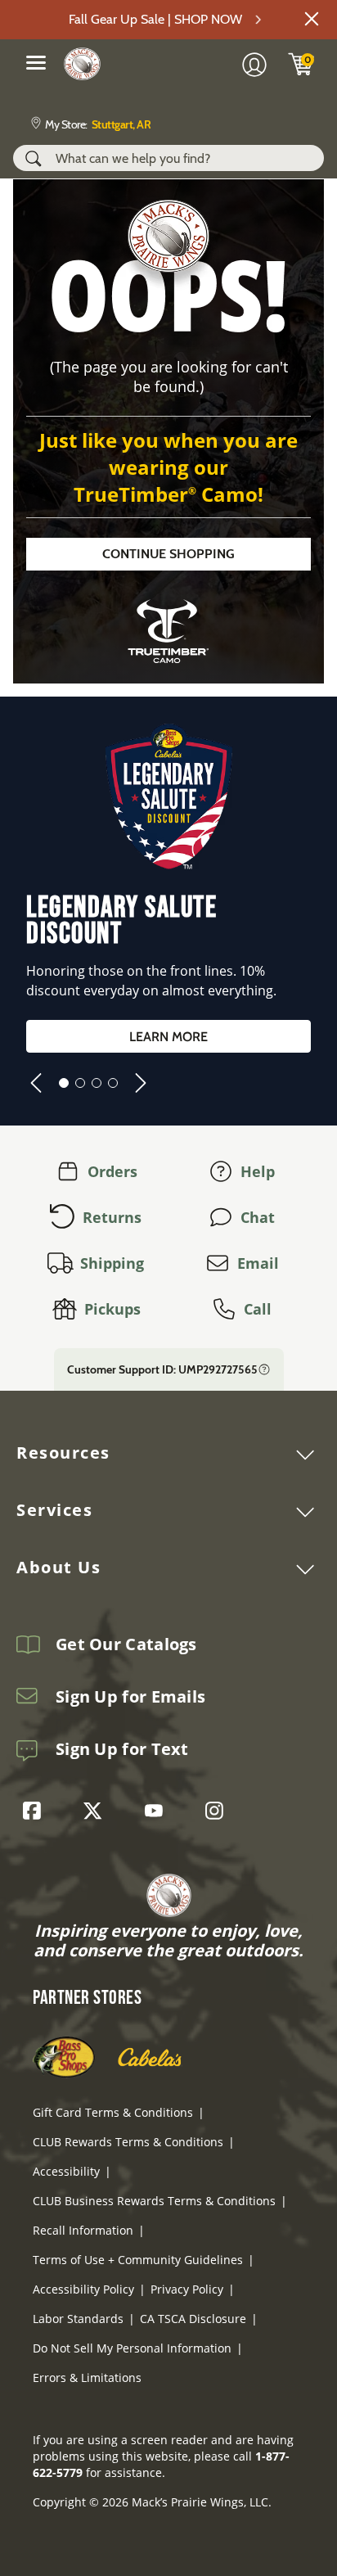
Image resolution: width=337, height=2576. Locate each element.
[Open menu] (36, 62)
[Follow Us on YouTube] (158, 1811)
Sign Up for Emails (130, 1697)
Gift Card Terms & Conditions (113, 2112)
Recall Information (83, 2230)
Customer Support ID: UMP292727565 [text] (162, 1369)
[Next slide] (141, 1083)
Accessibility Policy (83, 2289)
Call (258, 1309)
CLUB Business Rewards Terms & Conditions (154, 2201)
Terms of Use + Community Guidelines (138, 2260)
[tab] (64, 1083)
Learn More (168, 1037)
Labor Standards (78, 2319)
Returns (112, 1217)
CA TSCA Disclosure (193, 2319)
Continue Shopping (168, 554)
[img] (301, 64)
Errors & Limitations (87, 2377)
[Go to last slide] (36, 1083)
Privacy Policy (187, 2289)
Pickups (112, 1309)
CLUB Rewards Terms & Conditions (128, 2142)
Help (258, 1171)
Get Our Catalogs (126, 1644)
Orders (112, 1171)
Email (258, 1263)
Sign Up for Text (122, 1749)
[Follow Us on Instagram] (218, 1811)
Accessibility (66, 2171)
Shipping (112, 1263)
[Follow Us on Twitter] (97, 1811)
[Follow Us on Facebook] (36, 1811)
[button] (312, 19)
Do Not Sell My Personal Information (132, 2348)
